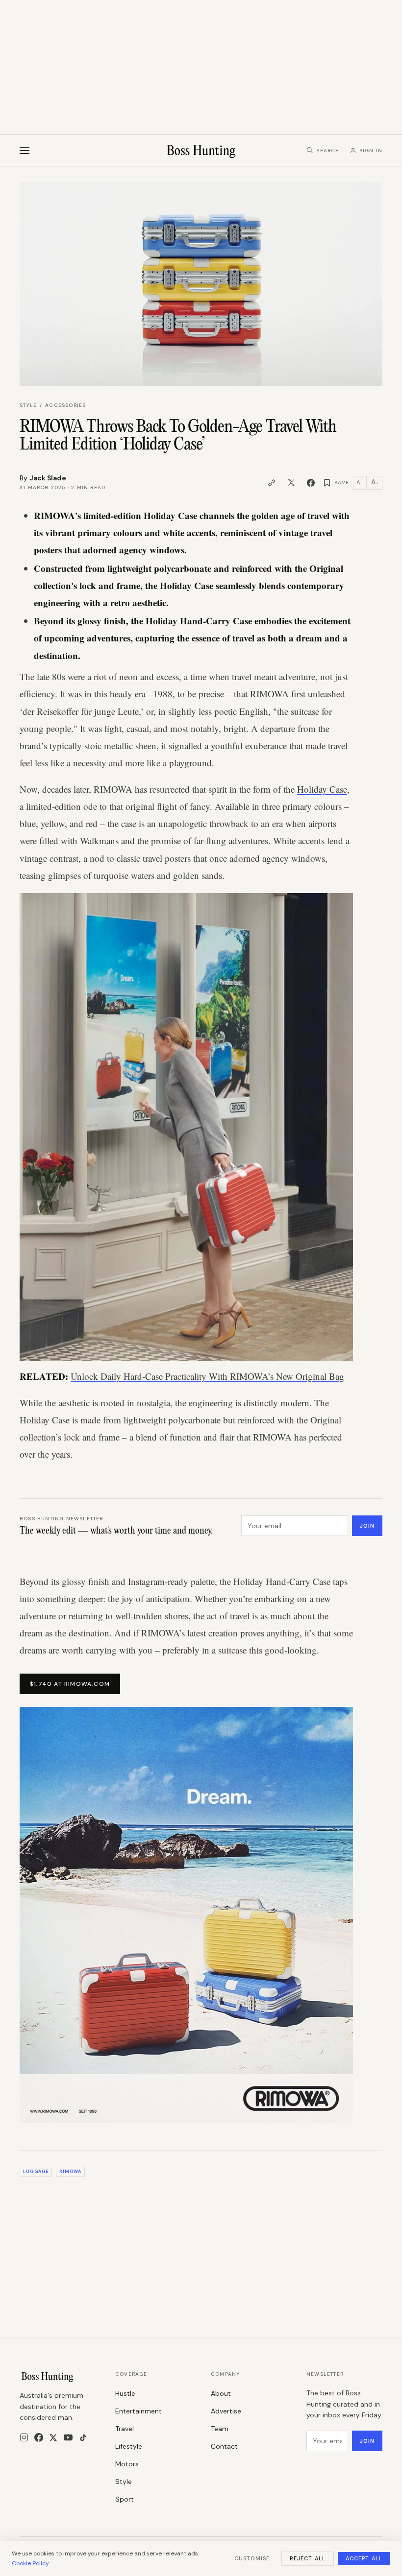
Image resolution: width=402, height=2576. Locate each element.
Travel (125, 2429)
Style (28, 405)
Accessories (65, 405)
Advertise (226, 2411)
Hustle (125, 2393)
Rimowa (70, 2172)
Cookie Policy (30, 2563)
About (221, 2393)
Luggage (36, 2172)
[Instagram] (24, 2437)
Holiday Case (322, 789)
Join (367, 1526)
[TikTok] (83, 2438)
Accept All (364, 2558)
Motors (127, 2464)
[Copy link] (272, 483)
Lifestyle (129, 2446)
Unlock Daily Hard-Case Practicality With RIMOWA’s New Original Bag (207, 1376)
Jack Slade (48, 478)
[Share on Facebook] (311, 483)
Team (220, 2429)
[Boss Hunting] (201, 150)
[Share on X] (291, 483)
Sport (125, 2499)
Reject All (308, 2558)
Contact (224, 2446)
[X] (53, 2438)
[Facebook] (39, 2437)
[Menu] (25, 151)
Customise (252, 2558)
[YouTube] (68, 2437)
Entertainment (138, 2411)
